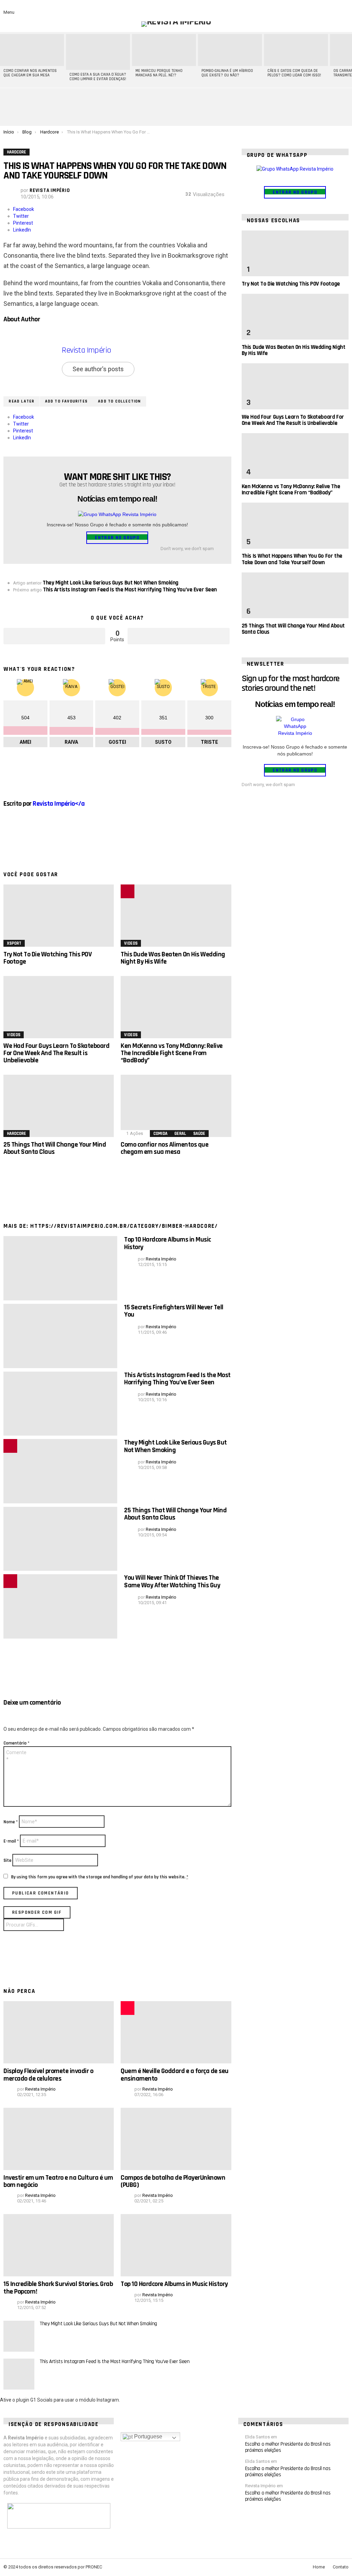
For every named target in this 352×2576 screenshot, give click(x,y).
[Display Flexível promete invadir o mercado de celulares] (59, 2032)
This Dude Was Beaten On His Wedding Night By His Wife (173, 958)
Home (319, 2567)
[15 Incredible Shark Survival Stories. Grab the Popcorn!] (59, 2245)
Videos (131, 943)
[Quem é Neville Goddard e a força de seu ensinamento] (176, 2032)
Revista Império (86, 350)
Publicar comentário (41, 1893)
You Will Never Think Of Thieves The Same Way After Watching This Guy (172, 1581)
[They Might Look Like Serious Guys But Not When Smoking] (60, 1471)
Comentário (16, 1743)
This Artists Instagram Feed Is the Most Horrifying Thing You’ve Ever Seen (177, 1379)
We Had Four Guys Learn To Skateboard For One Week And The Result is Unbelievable (56, 1053)
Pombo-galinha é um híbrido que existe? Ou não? (227, 73)
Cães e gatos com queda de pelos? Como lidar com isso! (294, 73)
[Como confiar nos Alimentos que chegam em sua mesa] (32, 50)
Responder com (37, 1912)
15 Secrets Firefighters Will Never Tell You (174, 1311)
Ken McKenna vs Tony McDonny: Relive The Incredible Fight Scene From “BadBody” (172, 1053)
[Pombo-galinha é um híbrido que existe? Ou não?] (230, 50)
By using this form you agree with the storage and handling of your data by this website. (100, 1877)
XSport (14, 943)
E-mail (11, 1841)
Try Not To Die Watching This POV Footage (47, 958)
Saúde (199, 1134)
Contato (341, 2567)
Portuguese (147, 2437)
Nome (11, 1822)
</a (59, 804)
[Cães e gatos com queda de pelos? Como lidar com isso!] (296, 50)
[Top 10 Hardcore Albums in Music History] (60, 1268)
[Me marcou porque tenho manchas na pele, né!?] (164, 50)
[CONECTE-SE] (344, 8)
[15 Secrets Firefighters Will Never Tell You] (60, 1336)
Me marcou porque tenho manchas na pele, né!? (159, 73)
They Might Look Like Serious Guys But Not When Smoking (175, 1446)
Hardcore (16, 1134)
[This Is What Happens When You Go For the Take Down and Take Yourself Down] (295, 525)
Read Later (21, 401)
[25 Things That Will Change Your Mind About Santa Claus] (59, 1106)
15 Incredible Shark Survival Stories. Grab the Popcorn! (58, 2288)
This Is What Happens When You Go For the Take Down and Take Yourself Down (292, 559)
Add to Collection (119, 401)
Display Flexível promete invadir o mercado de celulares (48, 2075)
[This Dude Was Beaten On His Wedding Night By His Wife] (176, 916)
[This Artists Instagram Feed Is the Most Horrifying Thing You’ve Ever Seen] (60, 1404)
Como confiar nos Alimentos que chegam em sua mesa (30, 73)
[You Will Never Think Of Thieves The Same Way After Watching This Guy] (60, 1606)
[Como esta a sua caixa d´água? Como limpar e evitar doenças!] (98, 52)
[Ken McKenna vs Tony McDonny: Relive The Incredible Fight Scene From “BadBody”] (176, 1007)
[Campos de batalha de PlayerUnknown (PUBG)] (176, 2139)
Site (7, 1860)
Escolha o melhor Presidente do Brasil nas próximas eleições (288, 2447)
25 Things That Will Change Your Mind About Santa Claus (55, 1148)
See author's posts (98, 369)
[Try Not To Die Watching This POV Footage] (59, 916)
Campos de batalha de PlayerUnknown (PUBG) (173, 2181)
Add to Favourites (66, 401)
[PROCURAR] (333, 8)
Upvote (54, 636)
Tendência (128, 891)
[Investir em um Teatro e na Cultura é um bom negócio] (59, 2139)
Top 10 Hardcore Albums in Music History (168, 1243)
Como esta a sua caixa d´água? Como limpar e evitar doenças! (98, 77)
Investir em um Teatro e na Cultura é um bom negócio (58, 2181)
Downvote (178, 636)
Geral (180, 1134)
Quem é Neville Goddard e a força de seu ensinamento (175, 2075)
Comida (160, 1134)
